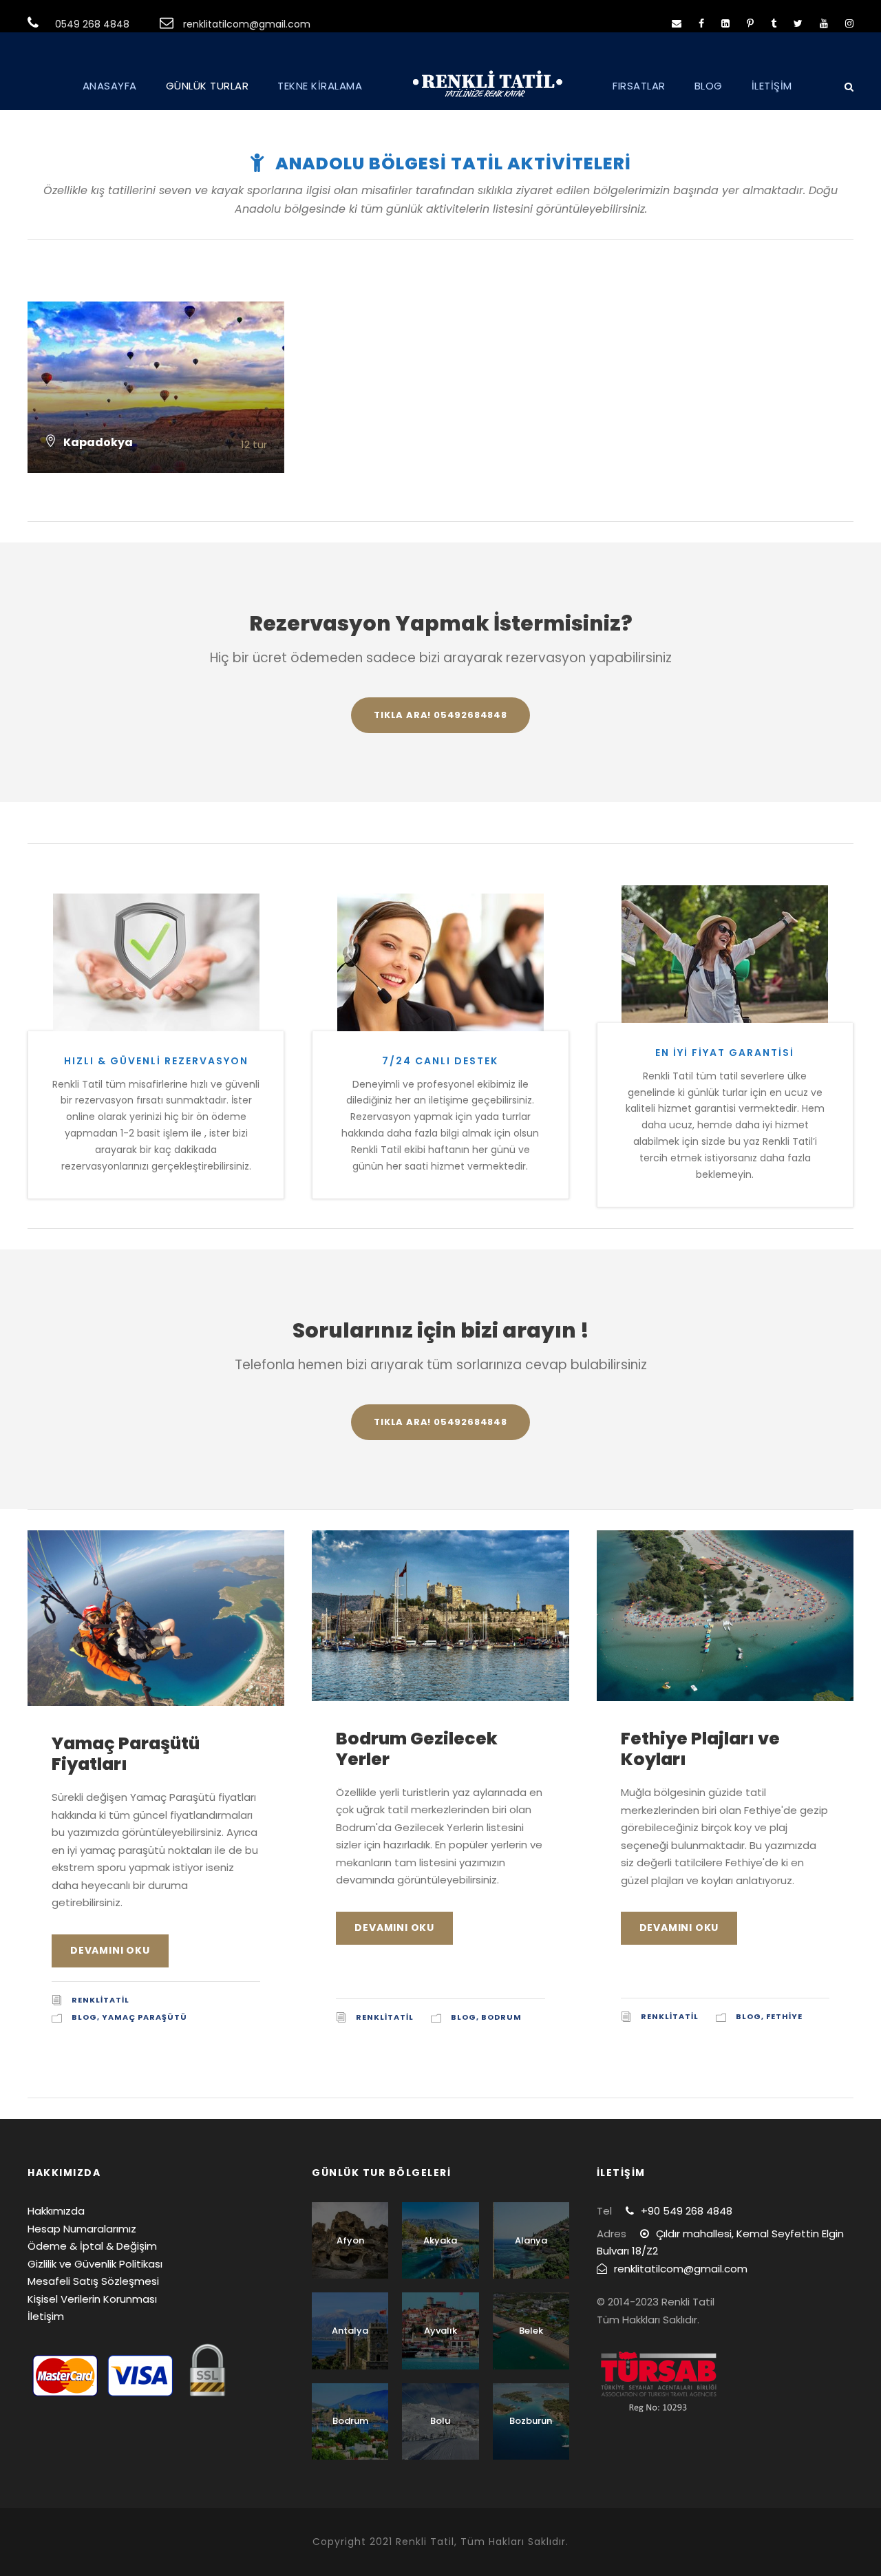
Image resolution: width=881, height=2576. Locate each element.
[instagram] (849, 23)
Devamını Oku (110, 1950)
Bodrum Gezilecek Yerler (417, 1749)
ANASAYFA (110, 86)
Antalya (350, 2331)
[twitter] (798, 23)
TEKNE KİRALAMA (320, 86)
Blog (84, 2017)
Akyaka (440, 2240)
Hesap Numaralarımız (82, 2229)
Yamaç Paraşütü (145, 2017)
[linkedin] (725, 23)
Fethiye (784, 2016)
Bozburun (531, 2421)
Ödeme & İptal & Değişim (92, 2246)
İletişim (46, 2316)
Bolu (440, 2421)
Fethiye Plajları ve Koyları (700, 1749)
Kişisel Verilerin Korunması (92, 2299)
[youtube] (824, 23)
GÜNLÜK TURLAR (208, 86)
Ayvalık (440, 2331)
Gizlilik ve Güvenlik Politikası (95, 2264)
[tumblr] (774, 23)
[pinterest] (750, 23)
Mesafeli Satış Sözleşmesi (93, 2281)
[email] (677, 23)
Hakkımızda (56, 2211)
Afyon (350, 2240)
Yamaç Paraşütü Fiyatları (126, 1754)
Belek (531, 2331)
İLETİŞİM (772, 86)
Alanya (531, 2240)
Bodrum (501, 2017)
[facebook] (701, 23)
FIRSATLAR (639, 86)
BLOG (709, 86)
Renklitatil (100, 2000)
